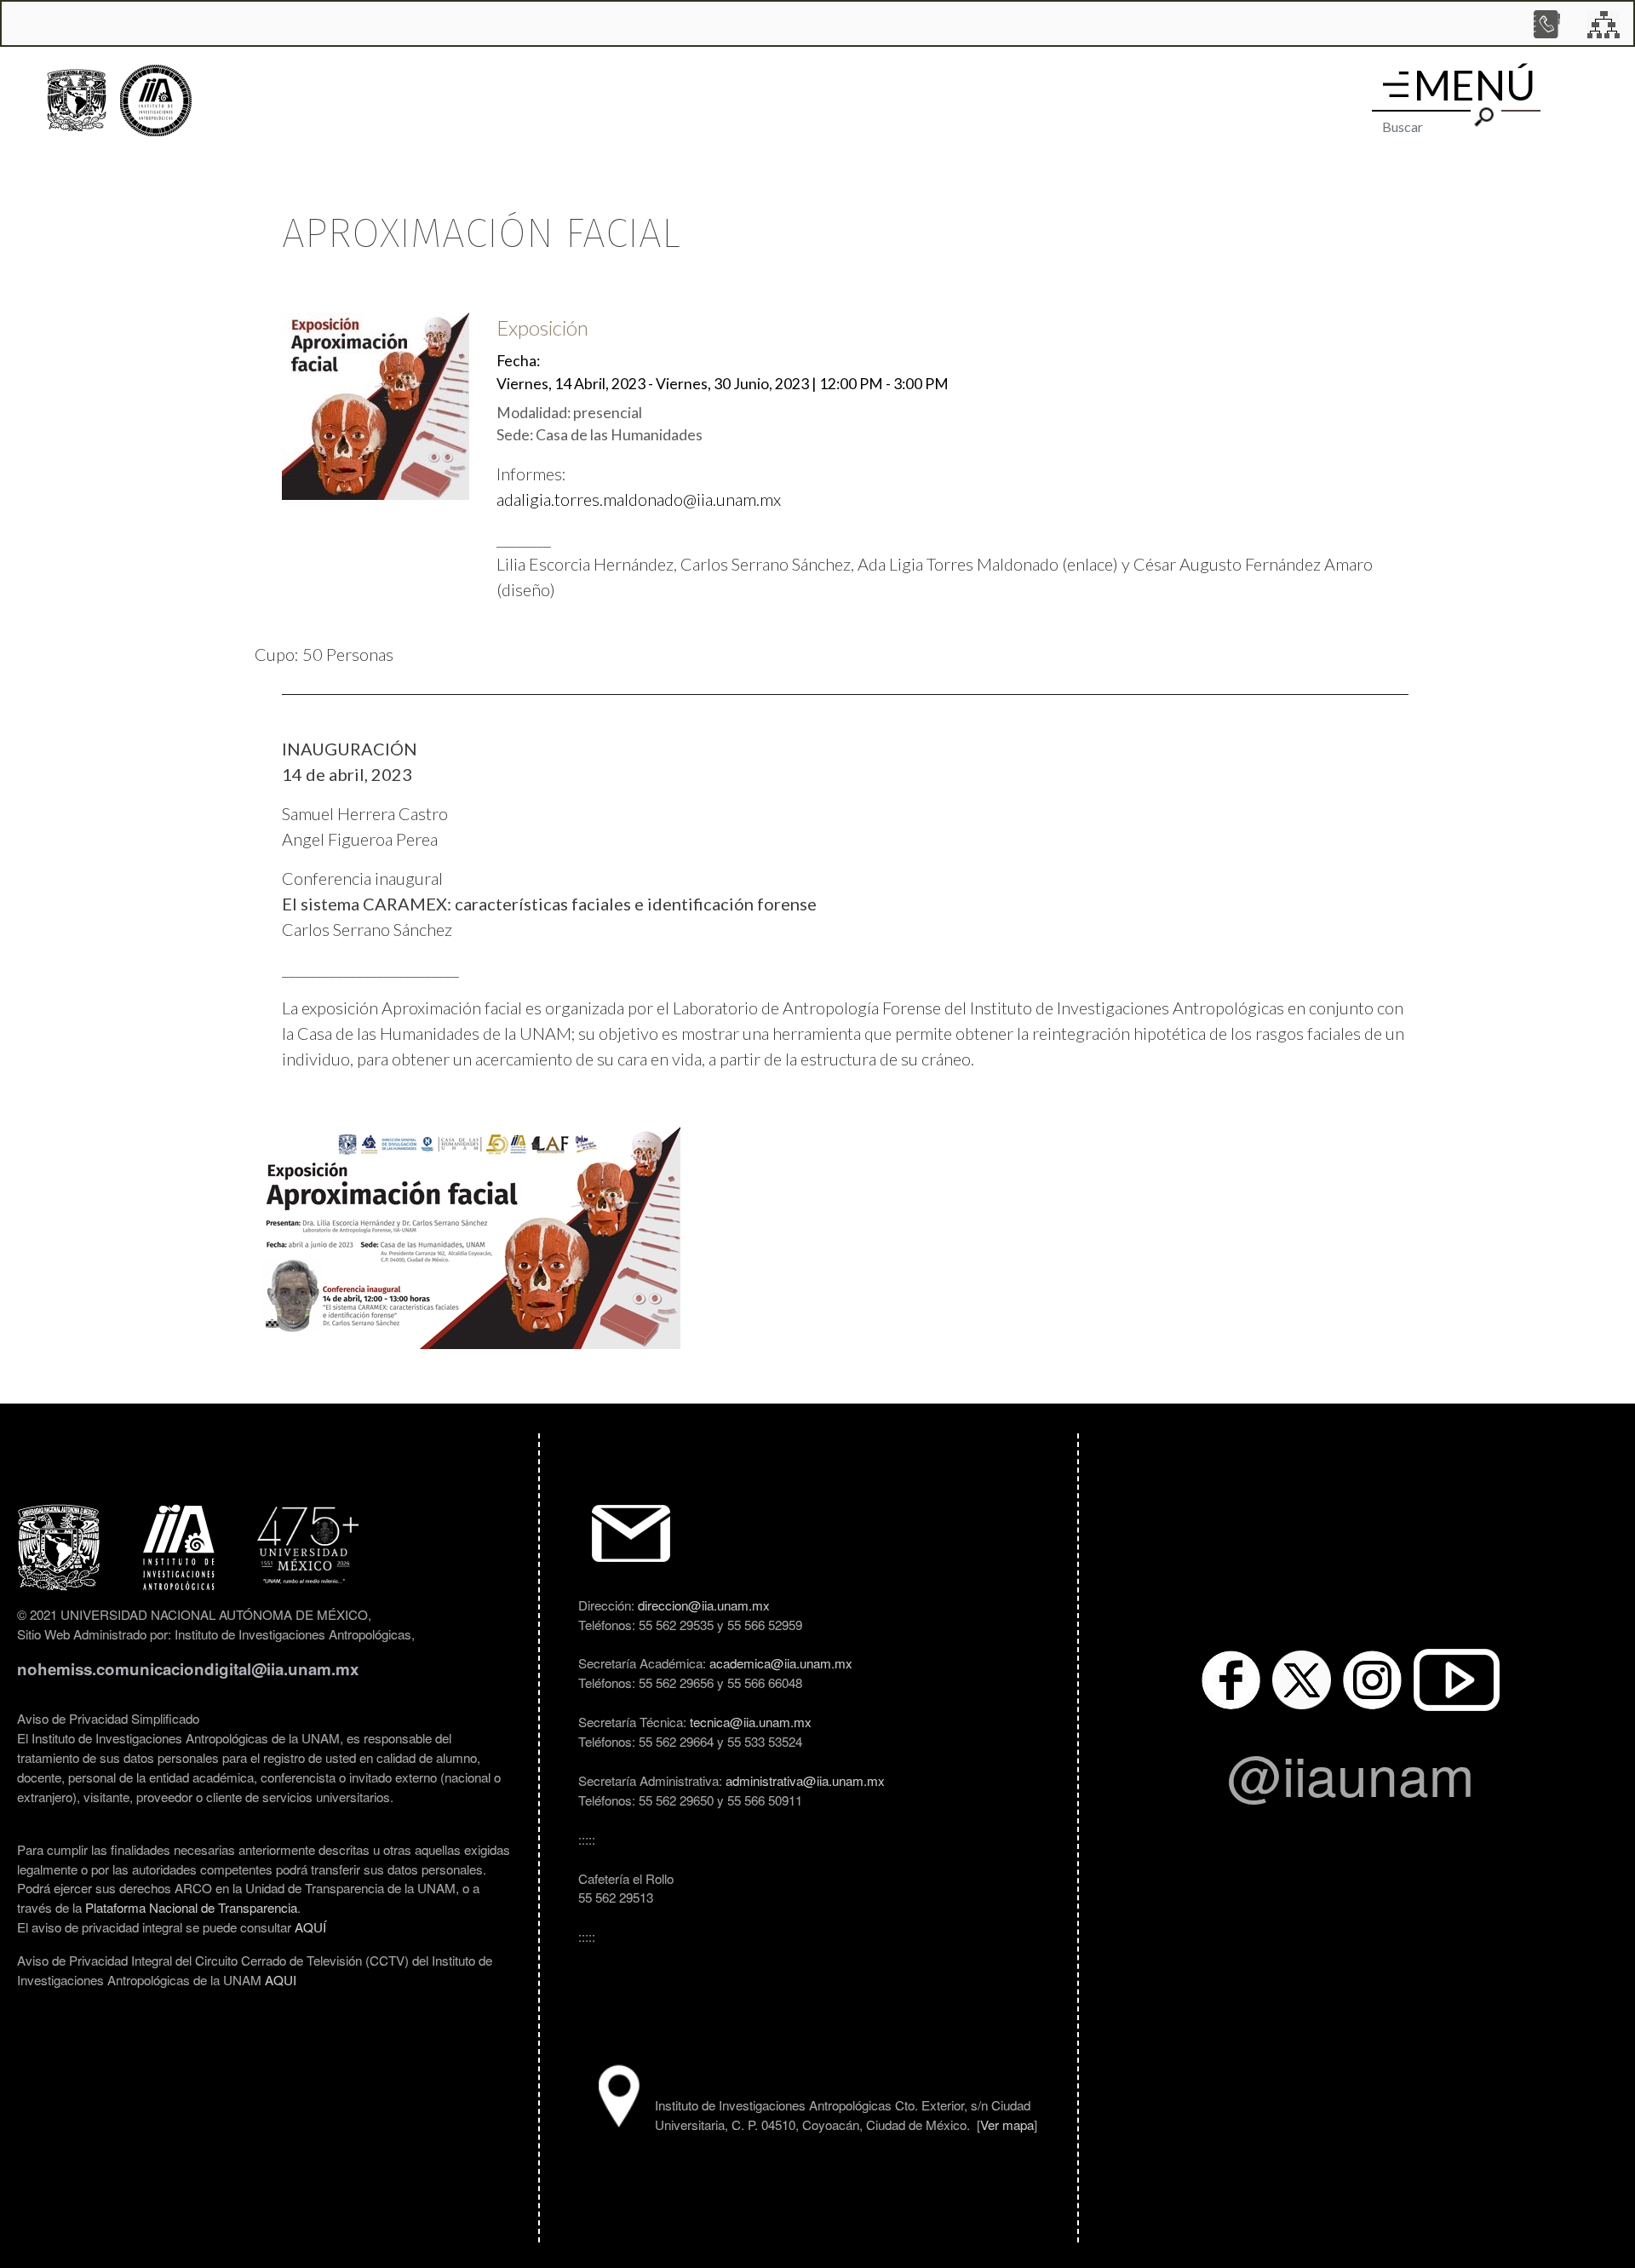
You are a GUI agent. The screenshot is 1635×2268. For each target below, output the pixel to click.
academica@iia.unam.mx (781, 1662)
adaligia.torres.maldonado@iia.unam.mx (639, 499)
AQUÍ (310, 1926)
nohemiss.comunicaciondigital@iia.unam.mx (188, 1669)
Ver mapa (1007, 2124)
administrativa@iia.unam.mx (805, 1780)
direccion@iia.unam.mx (704, 1605)
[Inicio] (156, 101)
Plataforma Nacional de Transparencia (191, 1907)
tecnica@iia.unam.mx (751, 1721)
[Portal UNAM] (77, 100)
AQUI (281, 1979)
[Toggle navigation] (1396, 84)
